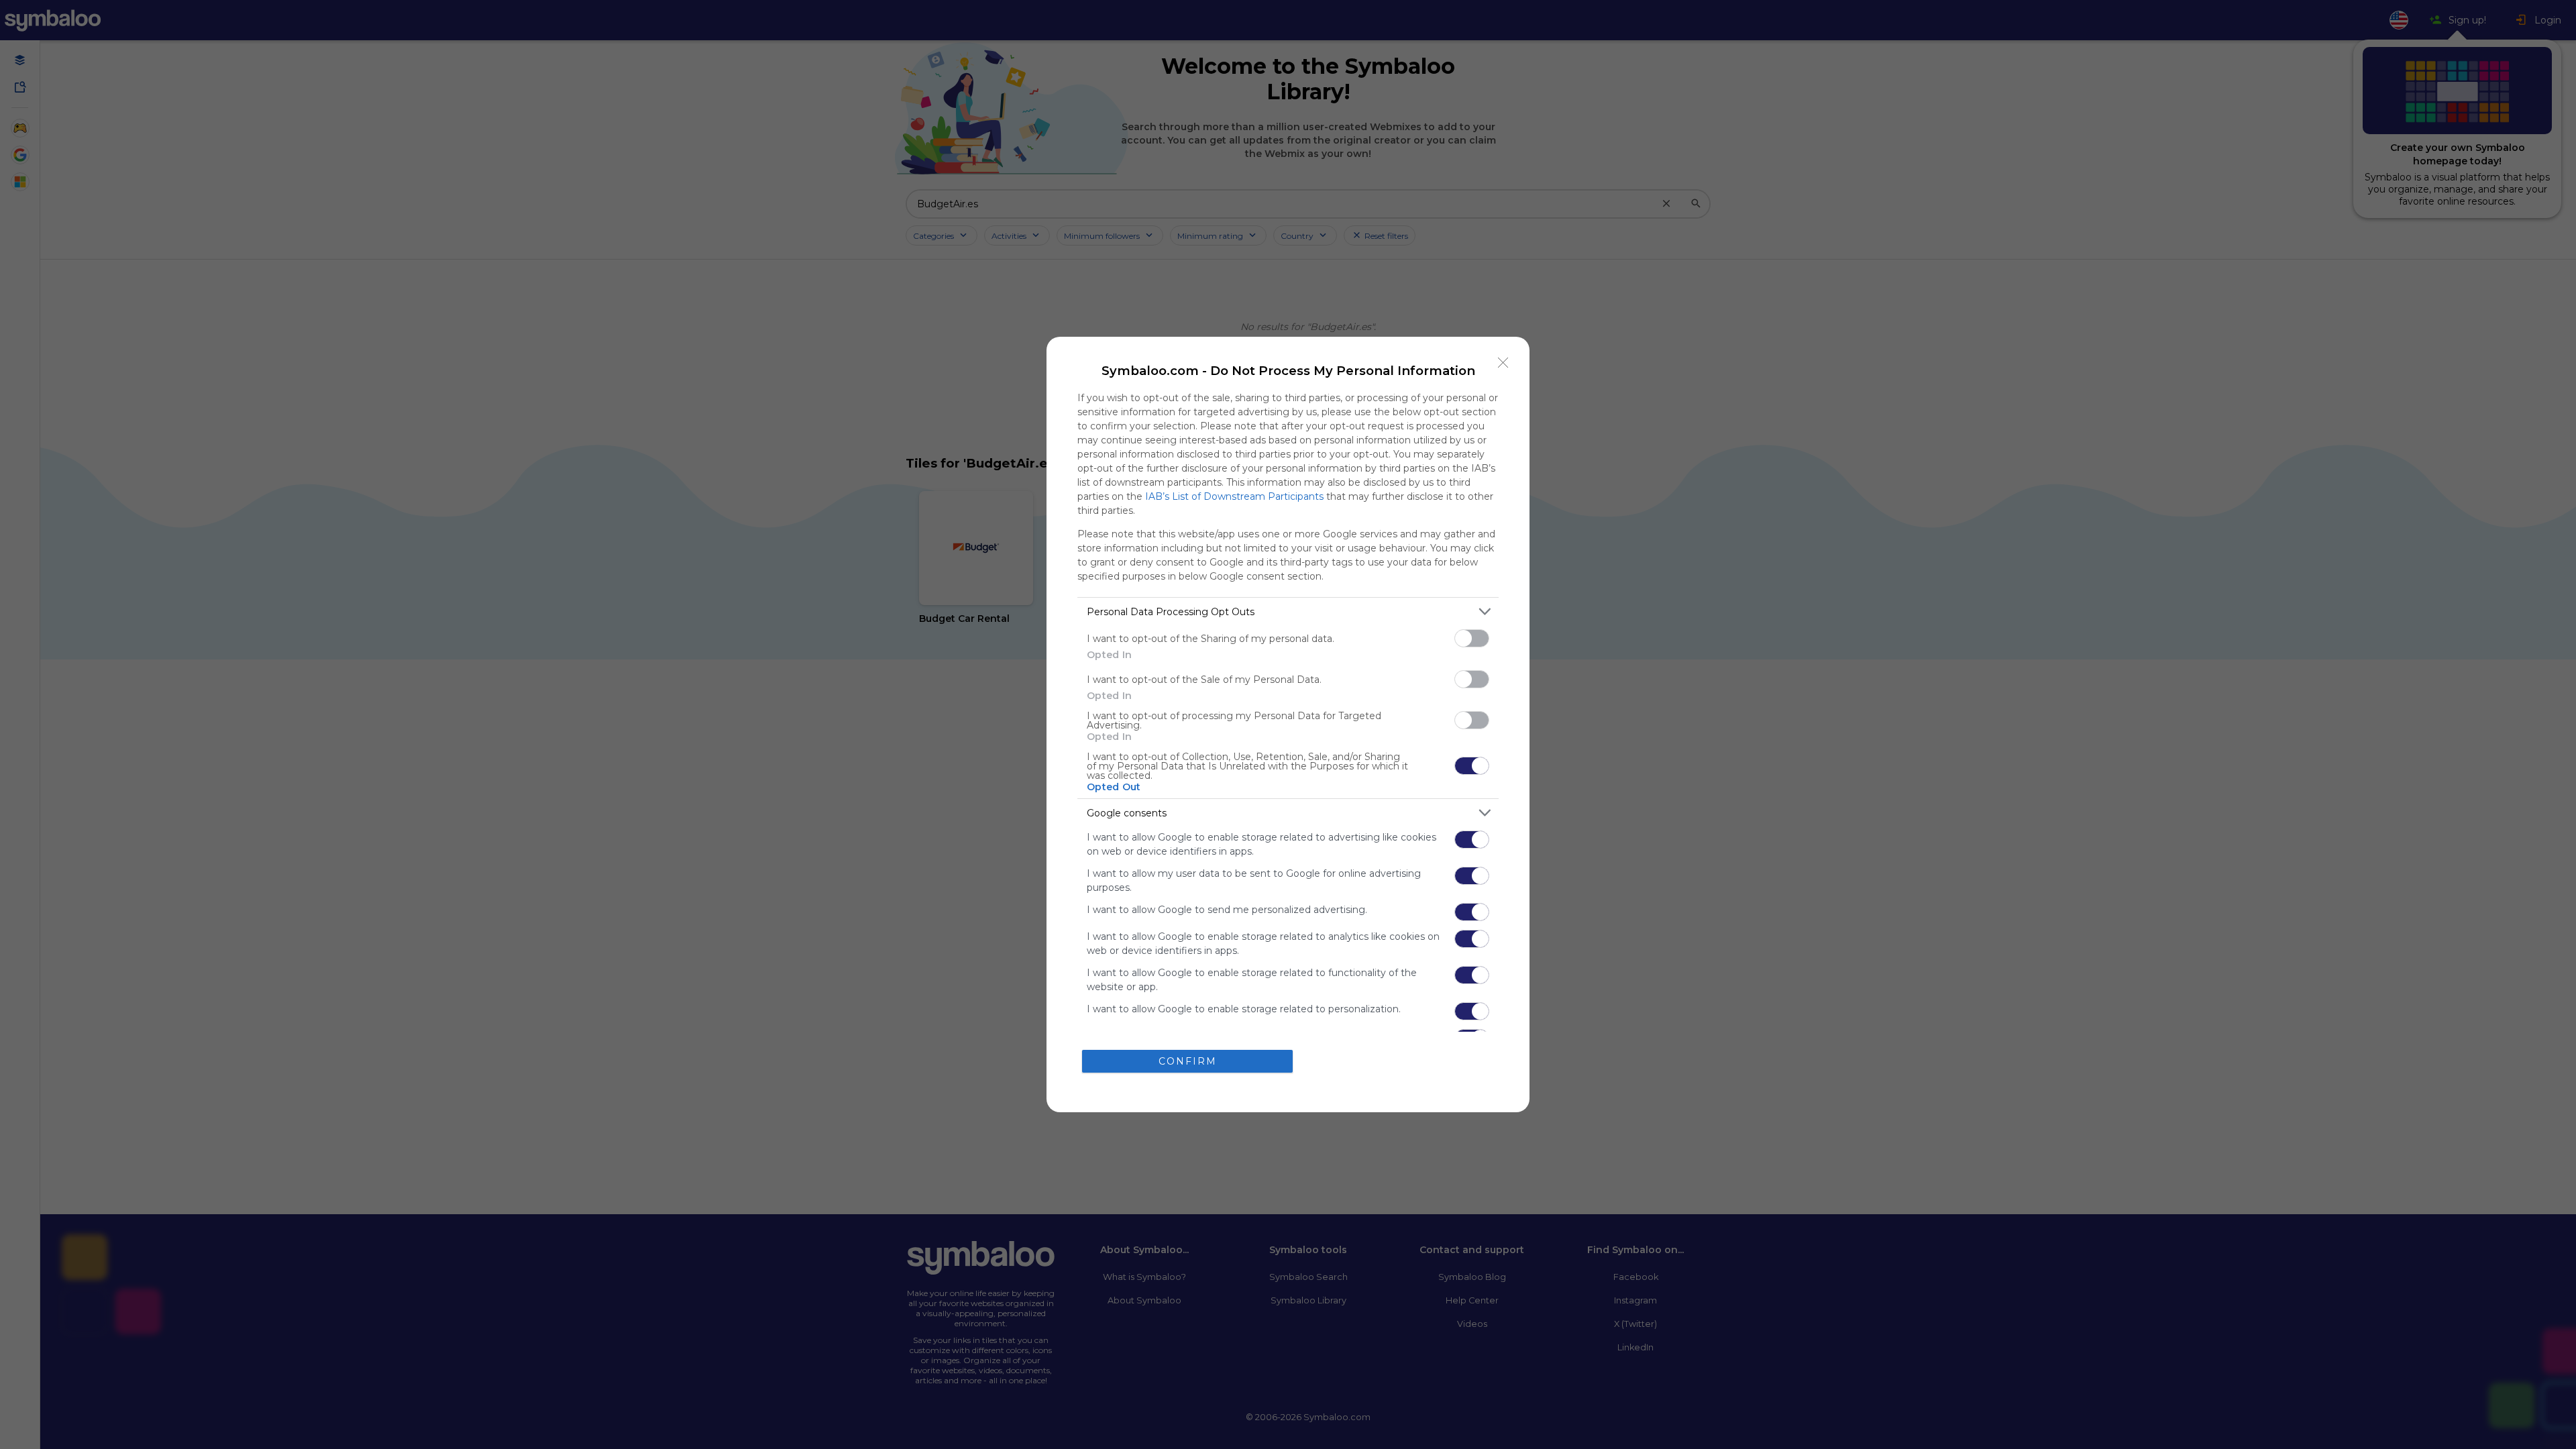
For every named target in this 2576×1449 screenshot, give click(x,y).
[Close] (1503, 363)
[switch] (1472, 638)
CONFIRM (1188, 1061)
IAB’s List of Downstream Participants (1234, 496)
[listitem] (1288, 611)
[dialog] (1288, 724)
